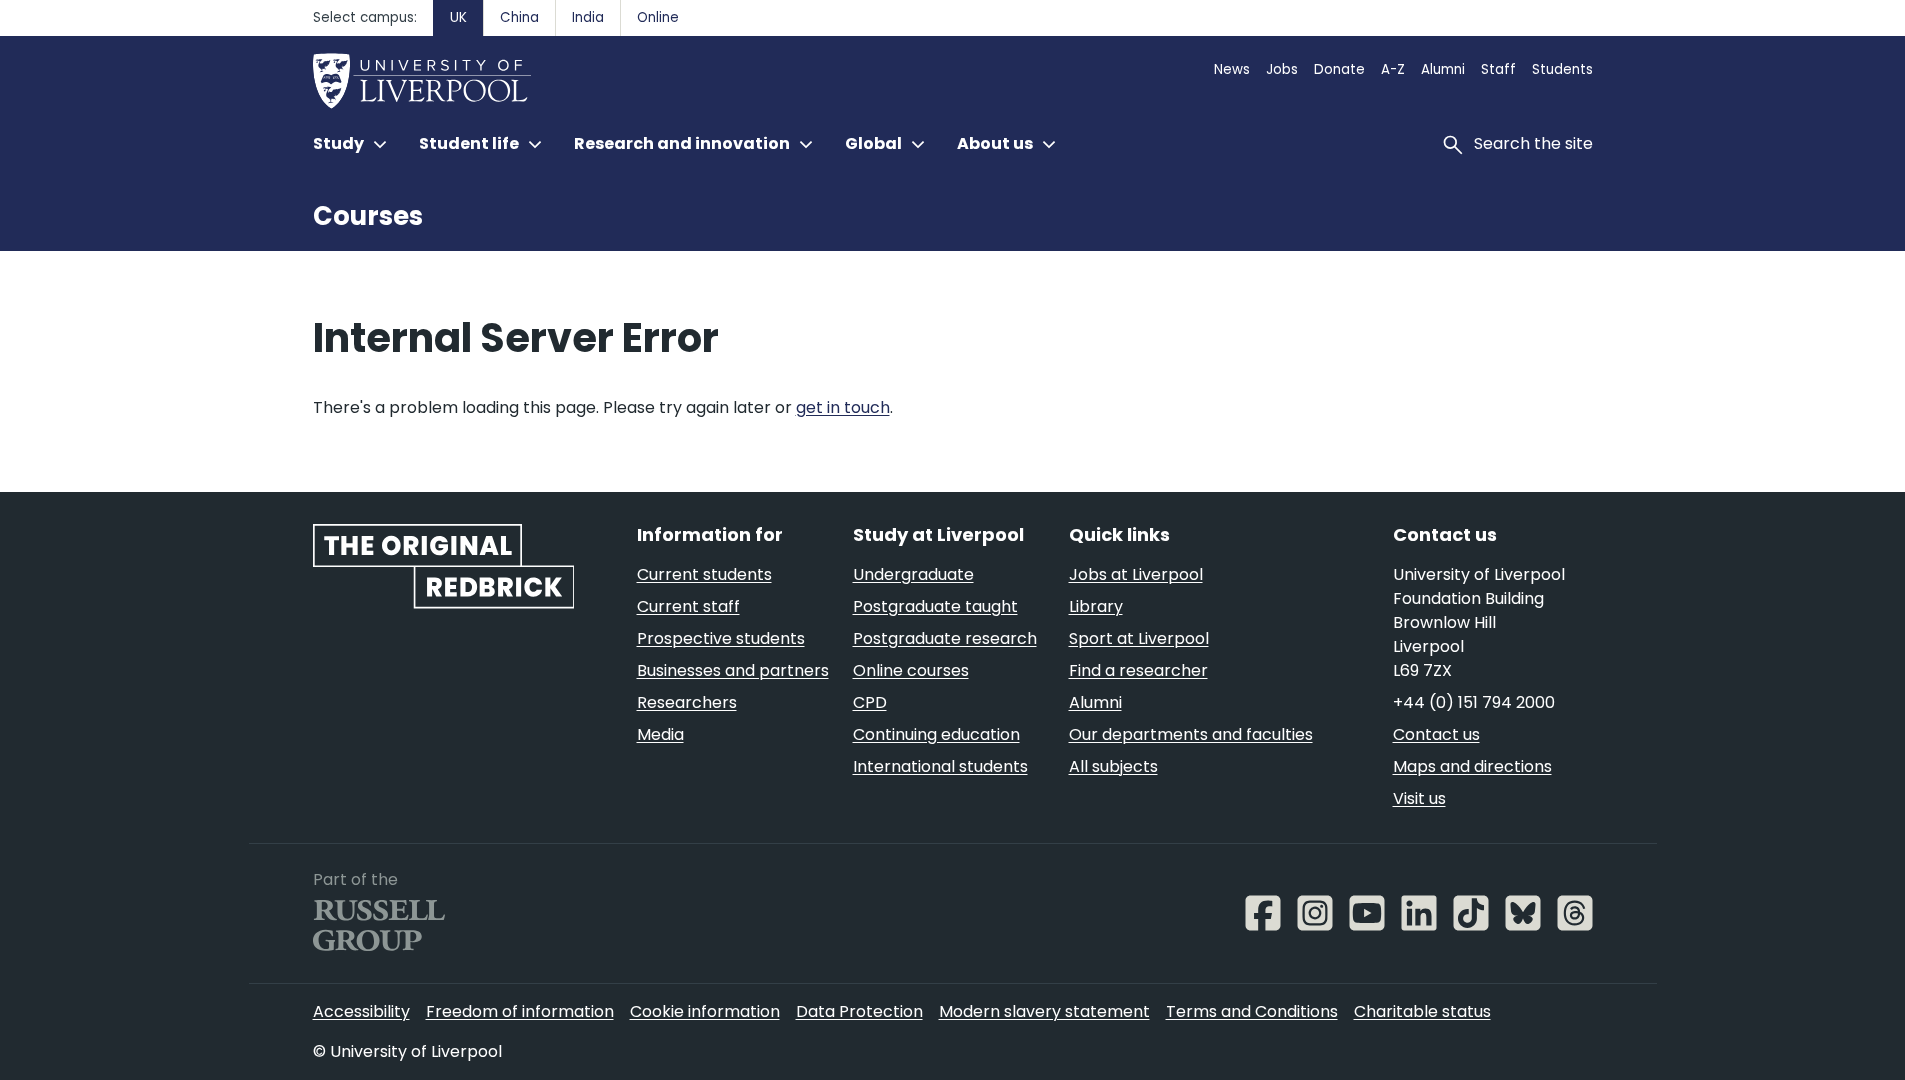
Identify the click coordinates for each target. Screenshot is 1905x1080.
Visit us (1419, 798)
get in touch (843, 407)
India (588, 17)
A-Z (1393, 69)
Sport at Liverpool (1139, 638)
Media (660, 734)
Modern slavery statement (1044, 1011)
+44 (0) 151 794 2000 (1474, 702)
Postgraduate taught (935, 606)
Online (658, 17)
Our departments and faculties (1191, 734)
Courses (368, 216)
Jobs (1282, 69)
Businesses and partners (733, 670)
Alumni (1443, 69)
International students (940, 766)
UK (458, 17)
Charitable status (1422, 1011)
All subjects (1113, 766)
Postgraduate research (945, 638)
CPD (870, 702)
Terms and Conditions (1252, 1011)
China (519, 17)
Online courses (911, 670)
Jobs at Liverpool (1136, 574)
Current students (704, 574)
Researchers (687, 702)
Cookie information (705, 1011)
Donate (1339, 69)
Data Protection (859, 1011)
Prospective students (721, 638)
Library (1096, 606)
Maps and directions (1472, 766)
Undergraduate (913, 574)
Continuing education (936, 734)
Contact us (1436, 734)
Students (1562, 69)
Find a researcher (1138, 670)
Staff (1498, 69)
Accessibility (361, 1011)
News (1232, 69)
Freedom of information (520, 1011)
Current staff (688, 606)
